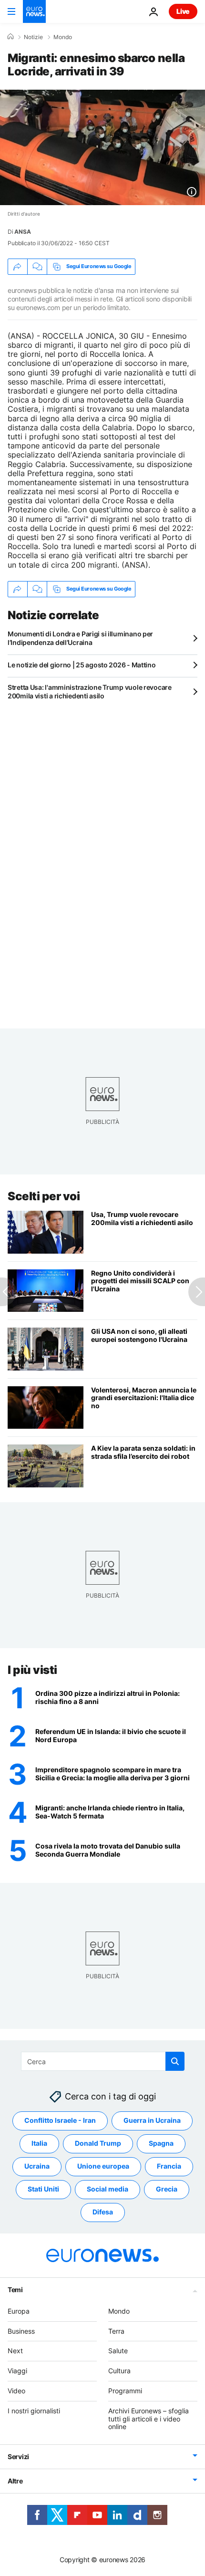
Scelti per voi (44, 1196)
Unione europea (103, 2166)
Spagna (161, 2144)
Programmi (125, 2391)
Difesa (103, 2212)
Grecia (167, 2189)
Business (21, 2331)
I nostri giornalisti (34, 2411)
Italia (39, 2144)
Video (16, 2391)
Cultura (119, 2371)
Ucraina (37, 2166)
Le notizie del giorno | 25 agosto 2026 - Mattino (82, 665)
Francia (169, 2166)
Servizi (18, 2457)
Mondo (63, 37)
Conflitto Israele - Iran (60, 2121)
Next (15, 2351)
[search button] (175, 2061)
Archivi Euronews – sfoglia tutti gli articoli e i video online (149, 2419)
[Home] (10, 37)
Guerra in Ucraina (152, 2121)
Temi (15, 2290)
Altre (15, 2481)
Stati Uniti (43, 2189)
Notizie (33, 37)
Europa (19, 2311)
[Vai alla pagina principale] (34, 11)
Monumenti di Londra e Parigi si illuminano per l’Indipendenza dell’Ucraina (80, 638)
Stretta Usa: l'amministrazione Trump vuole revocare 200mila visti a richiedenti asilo (90, 691)
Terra (116, 2331)
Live (183, 11)
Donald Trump (98, 2144)
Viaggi (17, 2371)
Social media (108, 2189)
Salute (118, 2351)
